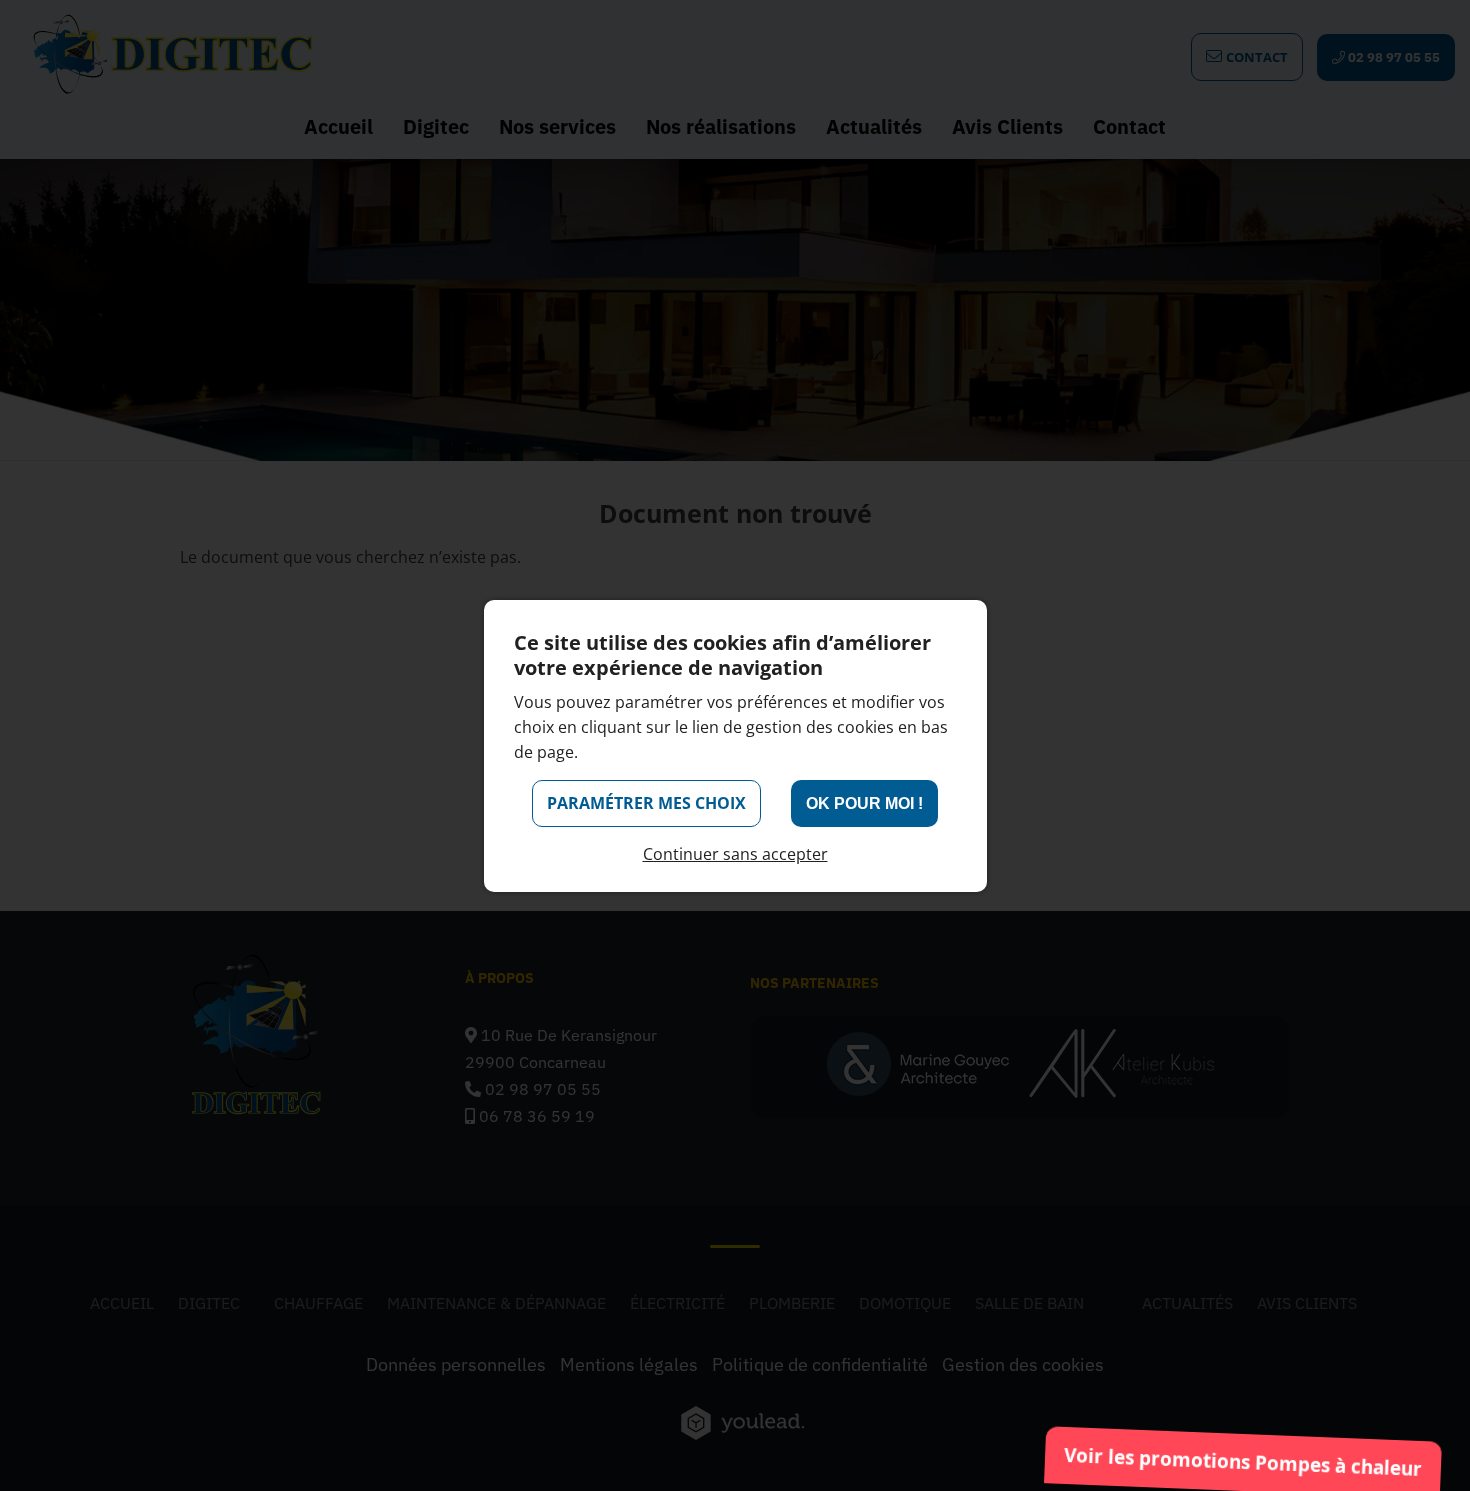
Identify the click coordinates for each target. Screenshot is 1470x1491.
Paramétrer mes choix (646, 803)
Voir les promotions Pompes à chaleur (1243, 1462)
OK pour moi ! (864, 803)
